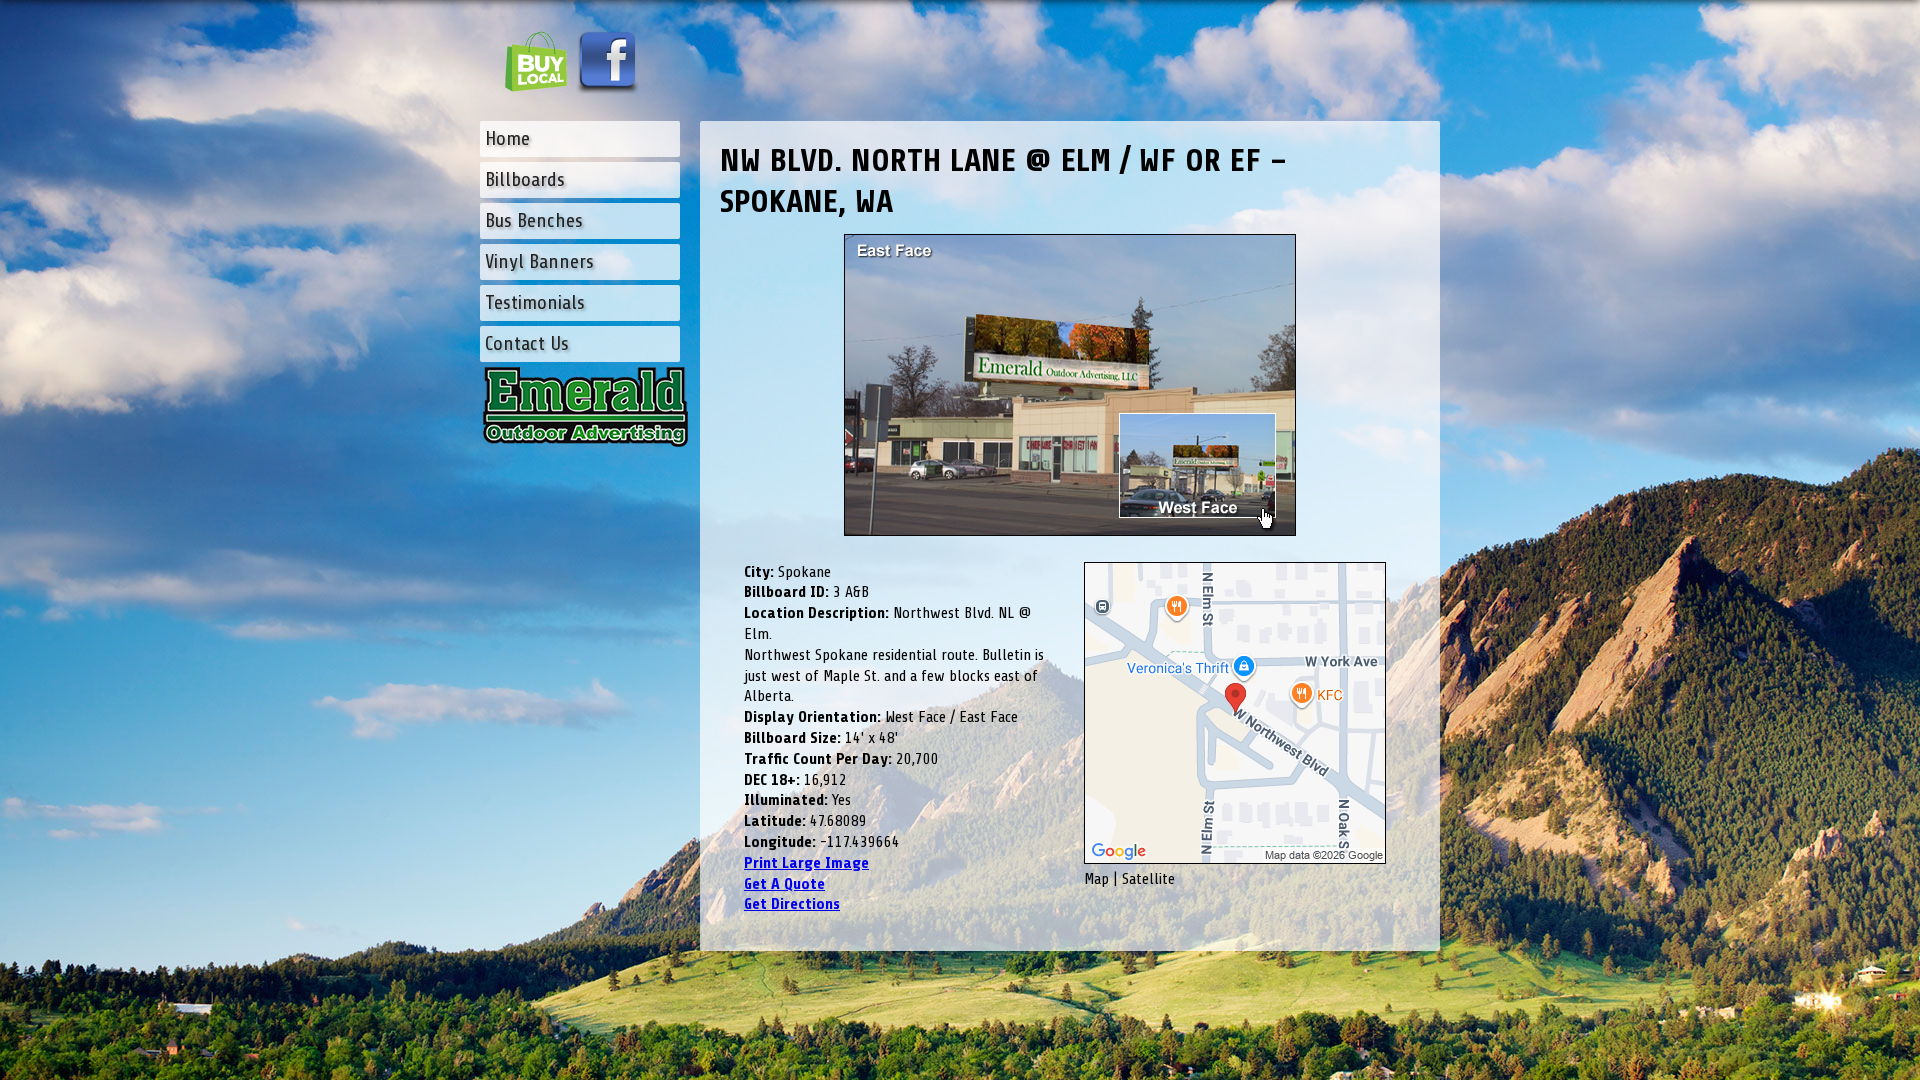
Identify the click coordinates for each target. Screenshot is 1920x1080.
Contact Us (527, 343)
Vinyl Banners (539, 261)
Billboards (525, 179)
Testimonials (535, 302)
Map (1096, 879)
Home (507, 138)
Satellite (1148, 879)
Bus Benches (534, 220)
